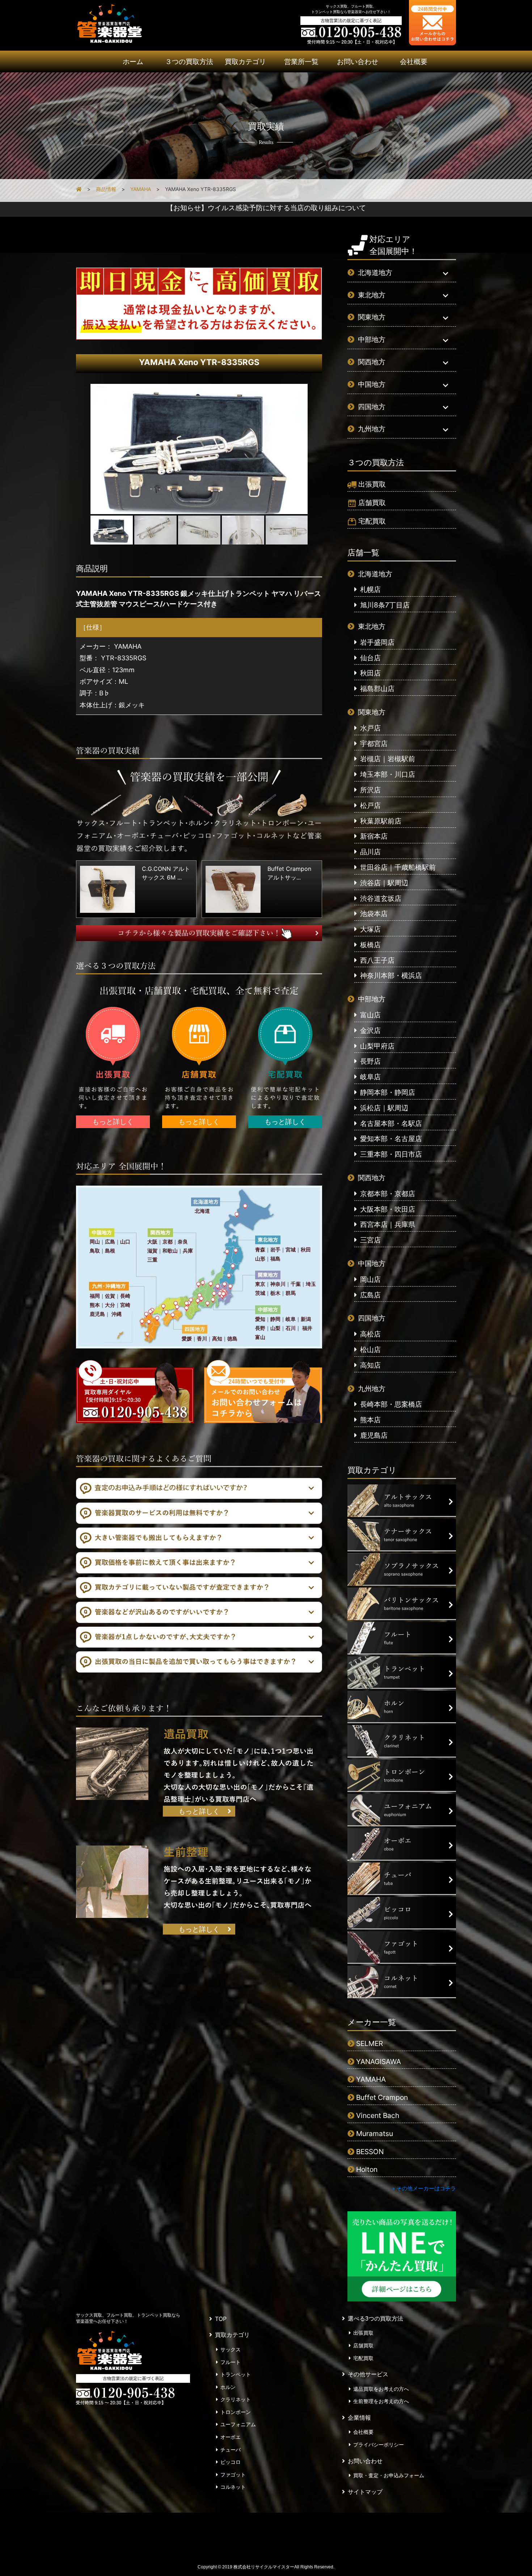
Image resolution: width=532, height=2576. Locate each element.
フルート (231, 2362)
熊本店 (370, 1420)
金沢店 (370, 1030)
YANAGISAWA (379, 2062)
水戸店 (370, 728)
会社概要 (414, 62)
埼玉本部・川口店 (388, 774)
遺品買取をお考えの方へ (381, 2389)
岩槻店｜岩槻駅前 (388, 759)
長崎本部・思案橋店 (391, 1404)
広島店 (370, 1295)
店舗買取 (372, 503)
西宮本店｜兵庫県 (388, 1224)
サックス (231, 2350)
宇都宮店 (374, 743)
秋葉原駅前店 (381, 821)
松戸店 (370, 805)
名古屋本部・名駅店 (391, 1123)
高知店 (370, 1365)
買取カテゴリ (245, 62)
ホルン (228, 2387)
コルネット (233, 2487)
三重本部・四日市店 (391, 1154)
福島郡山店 (377, 689)
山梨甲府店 (377, 1046)
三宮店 (370, 1240)
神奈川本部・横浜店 (391, 975)
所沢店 (370, 790)
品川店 (370, 852)
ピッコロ (231, 2462)
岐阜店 (370, 1077)
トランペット (236, 2374)
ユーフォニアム (238, 2424)
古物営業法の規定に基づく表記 (351, 20)
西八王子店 (377, 960)
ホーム (133, 62)
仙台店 (370, 658)
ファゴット (233, 2475)
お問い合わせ (358, 62)
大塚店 (370, 929)
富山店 (370, 1015)
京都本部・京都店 (388, 1194)
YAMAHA (371, 2079)
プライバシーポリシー (379, 2445)
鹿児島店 (374, 1435)
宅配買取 (372, 521)
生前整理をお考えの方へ (381, 2401)
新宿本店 (374, 836)
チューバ (231, 2450)
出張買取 (372, 484)
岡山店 (370, 1279)
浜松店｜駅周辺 (384, 1108)
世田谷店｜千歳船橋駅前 (398, 867)
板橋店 (370, 945)
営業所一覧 (301, 62)
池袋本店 (374, 914)
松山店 (370, 1350)
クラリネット (236, 2399)
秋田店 (370, 673)
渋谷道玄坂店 (381, 898)
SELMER (370, 2043)
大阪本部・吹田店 (388, 1209)
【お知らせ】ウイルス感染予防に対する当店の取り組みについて (266, 208)
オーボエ (231, 2437)
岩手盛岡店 (377, 642)
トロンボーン (236, 2412)
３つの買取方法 (189, 62)
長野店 (370, 1061)
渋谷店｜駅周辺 (384, 883)
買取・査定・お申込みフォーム (389, 2475)
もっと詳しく (113, 1122)
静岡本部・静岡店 (388, 1092)
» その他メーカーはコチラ (424, 2188)
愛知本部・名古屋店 (391, 1139)
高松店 (370, 1334)
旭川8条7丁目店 (385, 605)
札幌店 (370, 589)
